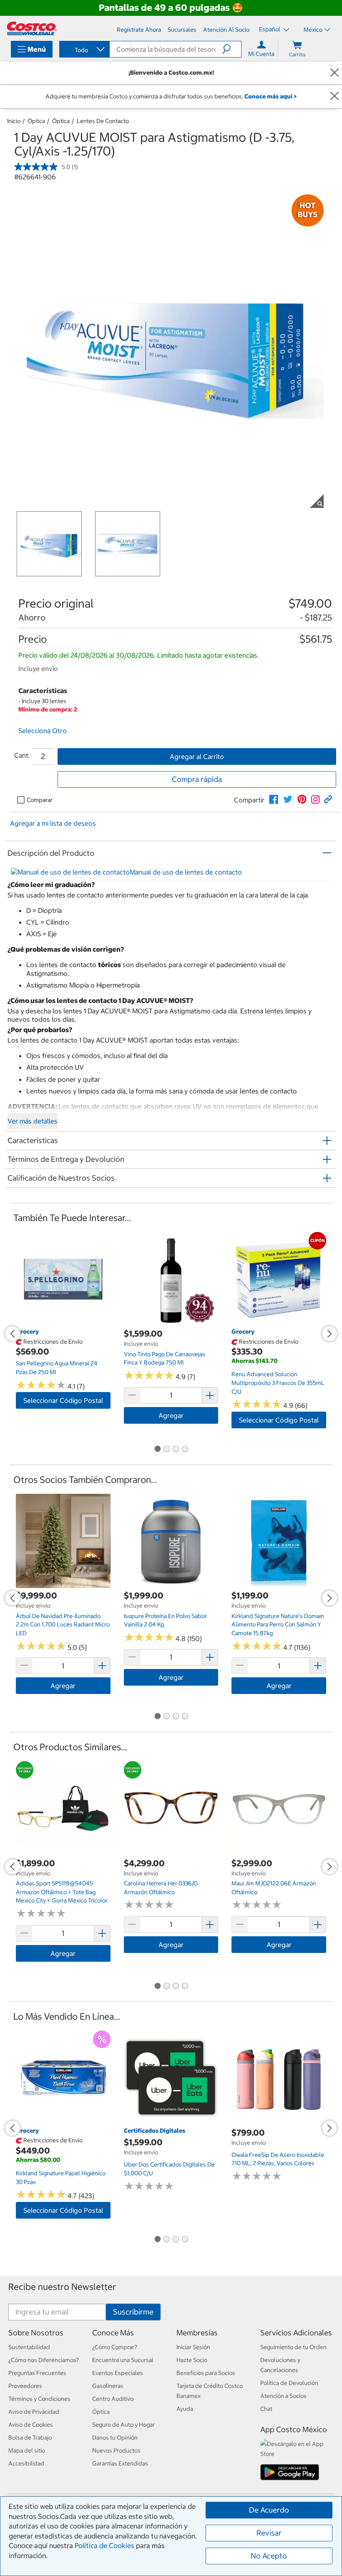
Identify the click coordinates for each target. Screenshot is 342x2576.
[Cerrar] (334, 73)
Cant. (22, 755)
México (313, 30)
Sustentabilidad (29, 2347)
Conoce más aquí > (270, 96)
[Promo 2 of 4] (166, 1450)
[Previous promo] (13, 1334)
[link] (274, 799)
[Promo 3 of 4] (176, 1450)
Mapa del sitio (27, 2450)
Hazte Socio (192, 2360)
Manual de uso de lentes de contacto (186, 872)
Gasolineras (108, 2386)
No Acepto (269, 2556)
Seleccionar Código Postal (63, 1400)
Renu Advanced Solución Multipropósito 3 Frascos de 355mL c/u (278, 1383)
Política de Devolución (289, 2383)
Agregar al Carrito (197, 756)
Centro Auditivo (113, 2399)
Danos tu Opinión (115, 2438)
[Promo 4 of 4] (185, 1450)
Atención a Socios (283, 2396)
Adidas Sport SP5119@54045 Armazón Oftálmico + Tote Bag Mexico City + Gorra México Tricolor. (62, 1892)
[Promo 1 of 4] (157, 1450)
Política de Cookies (104, 2546)
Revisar (269, 2533)
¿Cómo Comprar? (115, 2347)
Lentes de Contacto (103, 121)
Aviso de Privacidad (34, 2412)
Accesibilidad (26, 2463)
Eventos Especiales (118, 2373)
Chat (266, 2409)
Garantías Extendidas (120, 2463)
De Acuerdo (269, 2510)
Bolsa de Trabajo (30, 2438)
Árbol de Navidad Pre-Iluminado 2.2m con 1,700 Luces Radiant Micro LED (63, 1625)
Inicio (14, 121)
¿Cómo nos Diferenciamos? (44, 2360)
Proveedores (25, 2386)
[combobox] (84, 50)
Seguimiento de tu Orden (293, 2347)
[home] (32, 28)
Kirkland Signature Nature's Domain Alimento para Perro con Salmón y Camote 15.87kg (278, 1625)
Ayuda (185, 2409)
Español (270, 29)
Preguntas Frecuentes (37, 2373)
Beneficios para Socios (206, 2373)
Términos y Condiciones (39, 2399)
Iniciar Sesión (193, 2347)
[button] (232, 49)
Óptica (36, 121)
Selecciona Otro (43, 731)
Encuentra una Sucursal (123, 2360)
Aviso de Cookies (31, 2425)
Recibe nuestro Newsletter (62, 2287)
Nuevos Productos (116, 2450)
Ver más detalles (33, 1121)
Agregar (171, 1415)
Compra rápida (197, 779)
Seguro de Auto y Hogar (123, 2425)
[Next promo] (329, 1334)
